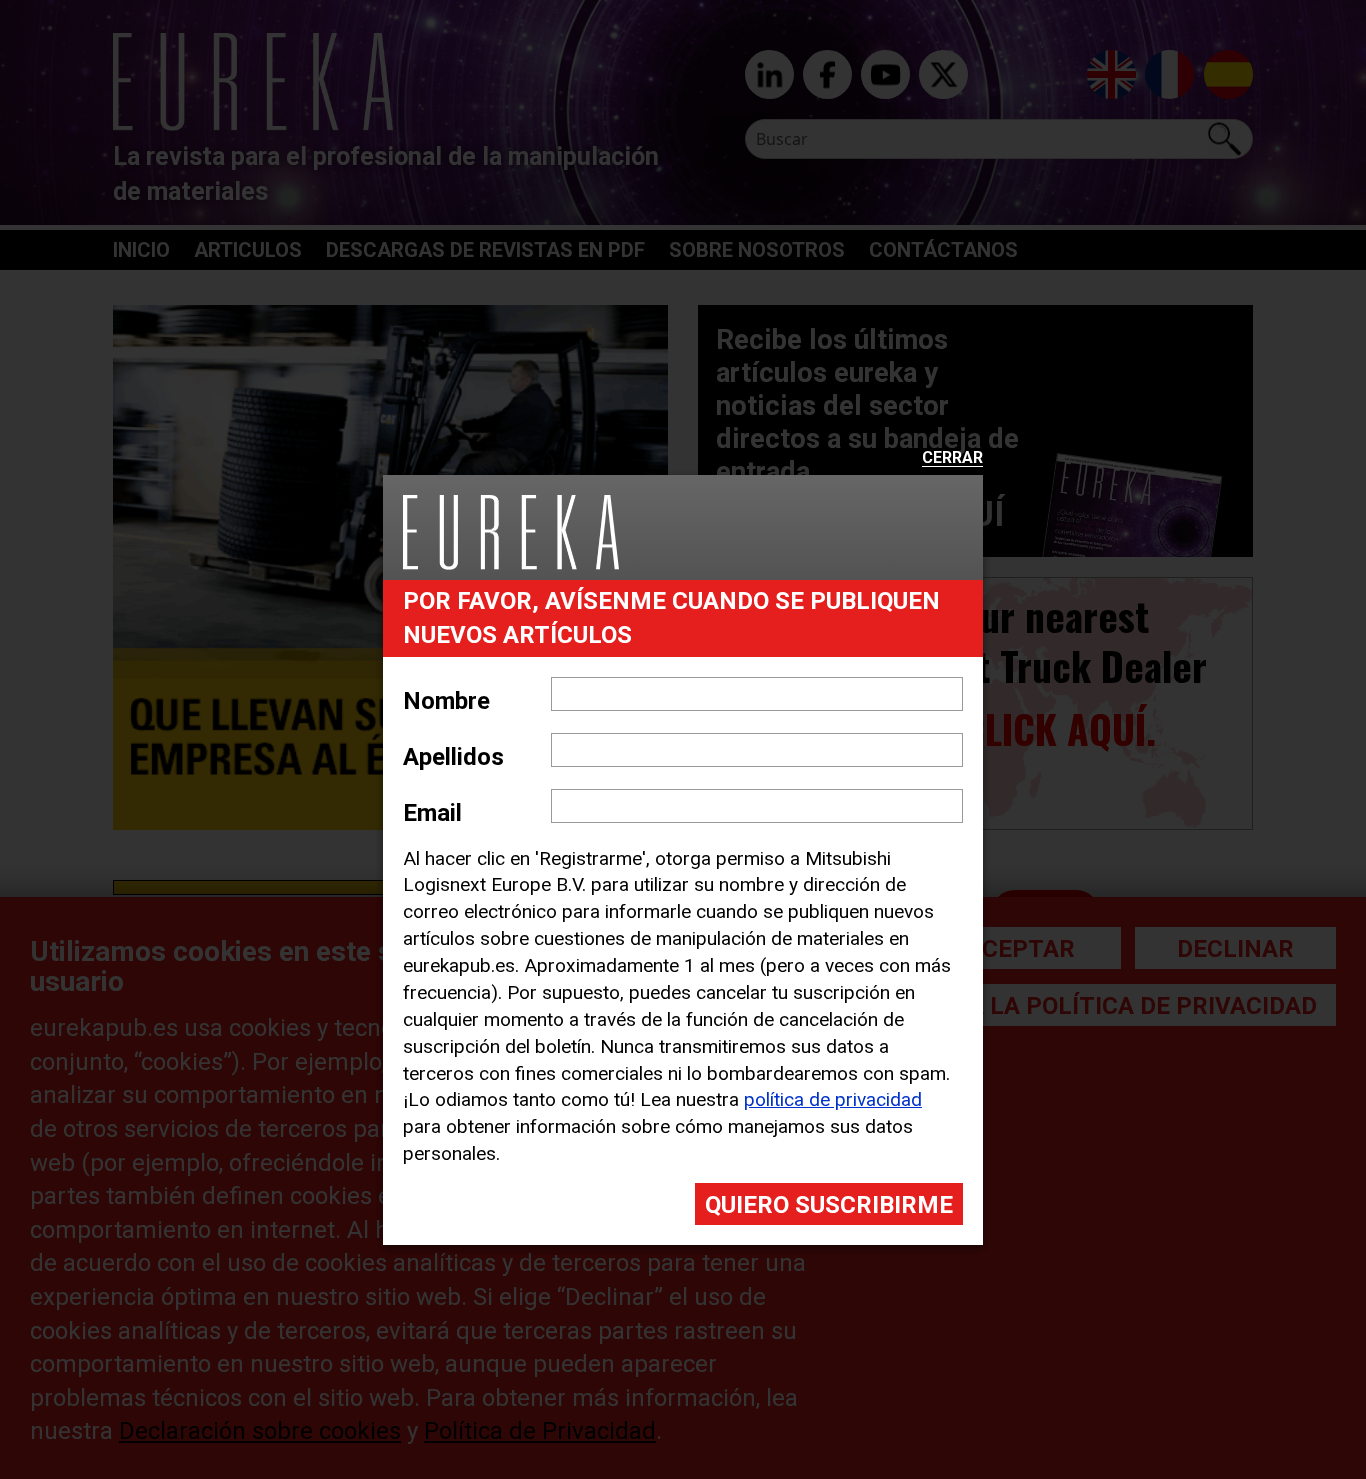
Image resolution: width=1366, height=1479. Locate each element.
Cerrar (952, 458)
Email (432, 813)
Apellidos (453, 757)
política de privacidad (833, 1099)
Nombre (446, 701)
